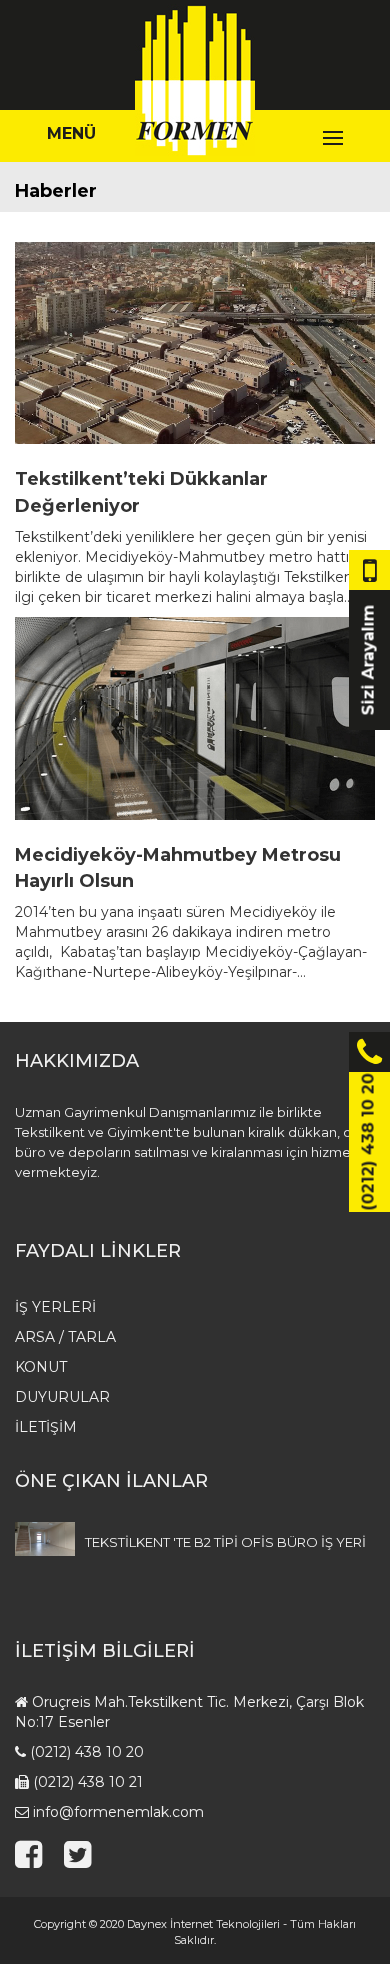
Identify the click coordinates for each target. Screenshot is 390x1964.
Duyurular (62, 1397)
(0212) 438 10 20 (87, 1752)
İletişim (46, 1427)
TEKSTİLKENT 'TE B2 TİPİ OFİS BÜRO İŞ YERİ (225, 1542)
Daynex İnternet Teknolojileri (203, 1924)
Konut (41, 1367)
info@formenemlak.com (118, 1812)
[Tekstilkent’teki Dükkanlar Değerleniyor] (195, 343)
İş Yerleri (55, 1307)
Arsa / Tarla (65, 1337)
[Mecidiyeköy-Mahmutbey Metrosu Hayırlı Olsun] (195, 718)
